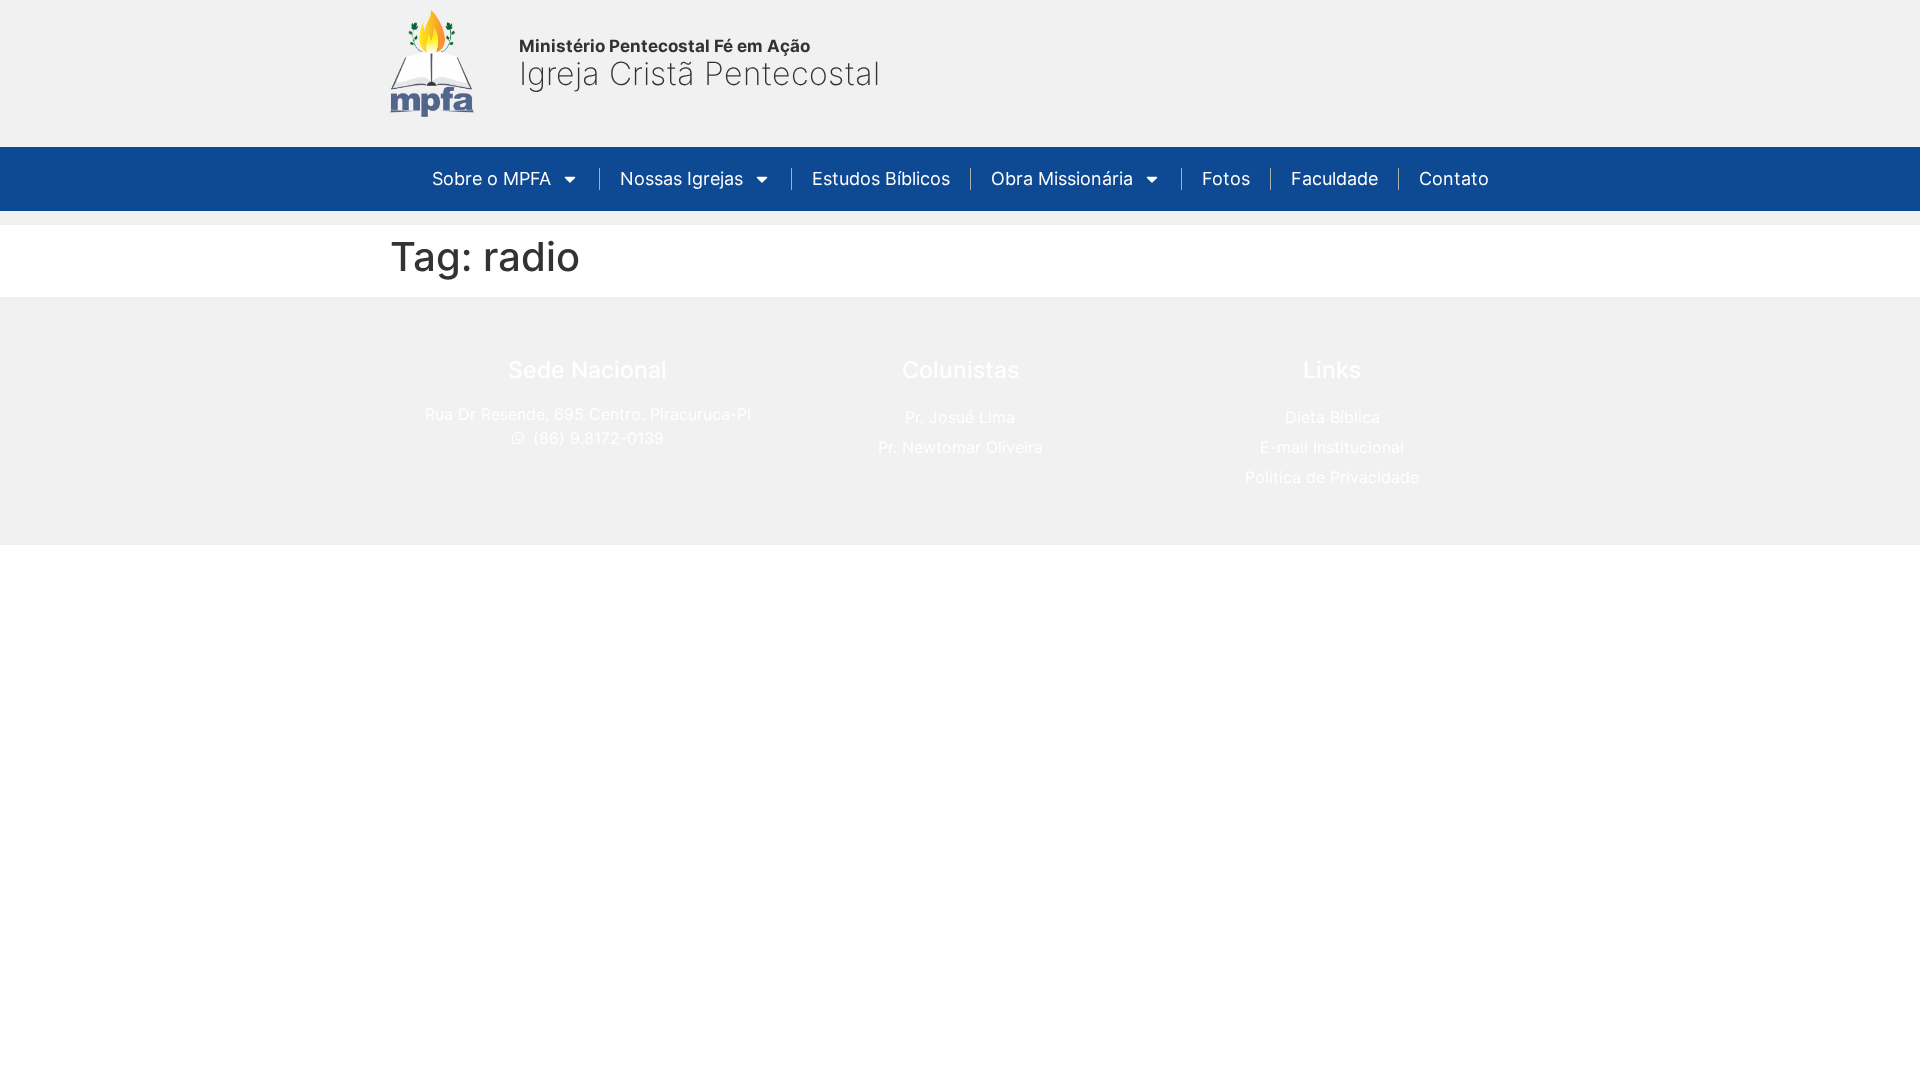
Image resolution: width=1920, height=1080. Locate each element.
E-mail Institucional (1332, 447)
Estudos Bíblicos (881, 178)
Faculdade (1334, 178)
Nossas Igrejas (681, 178)
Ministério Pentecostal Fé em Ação (664, 46)
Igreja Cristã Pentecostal (699, 73)
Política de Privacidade (1332, 477)
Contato (1454, 178)
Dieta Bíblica (1332, 417)
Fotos (1226, 178)
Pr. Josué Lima (960, 417)
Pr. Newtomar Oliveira (960, 447)
